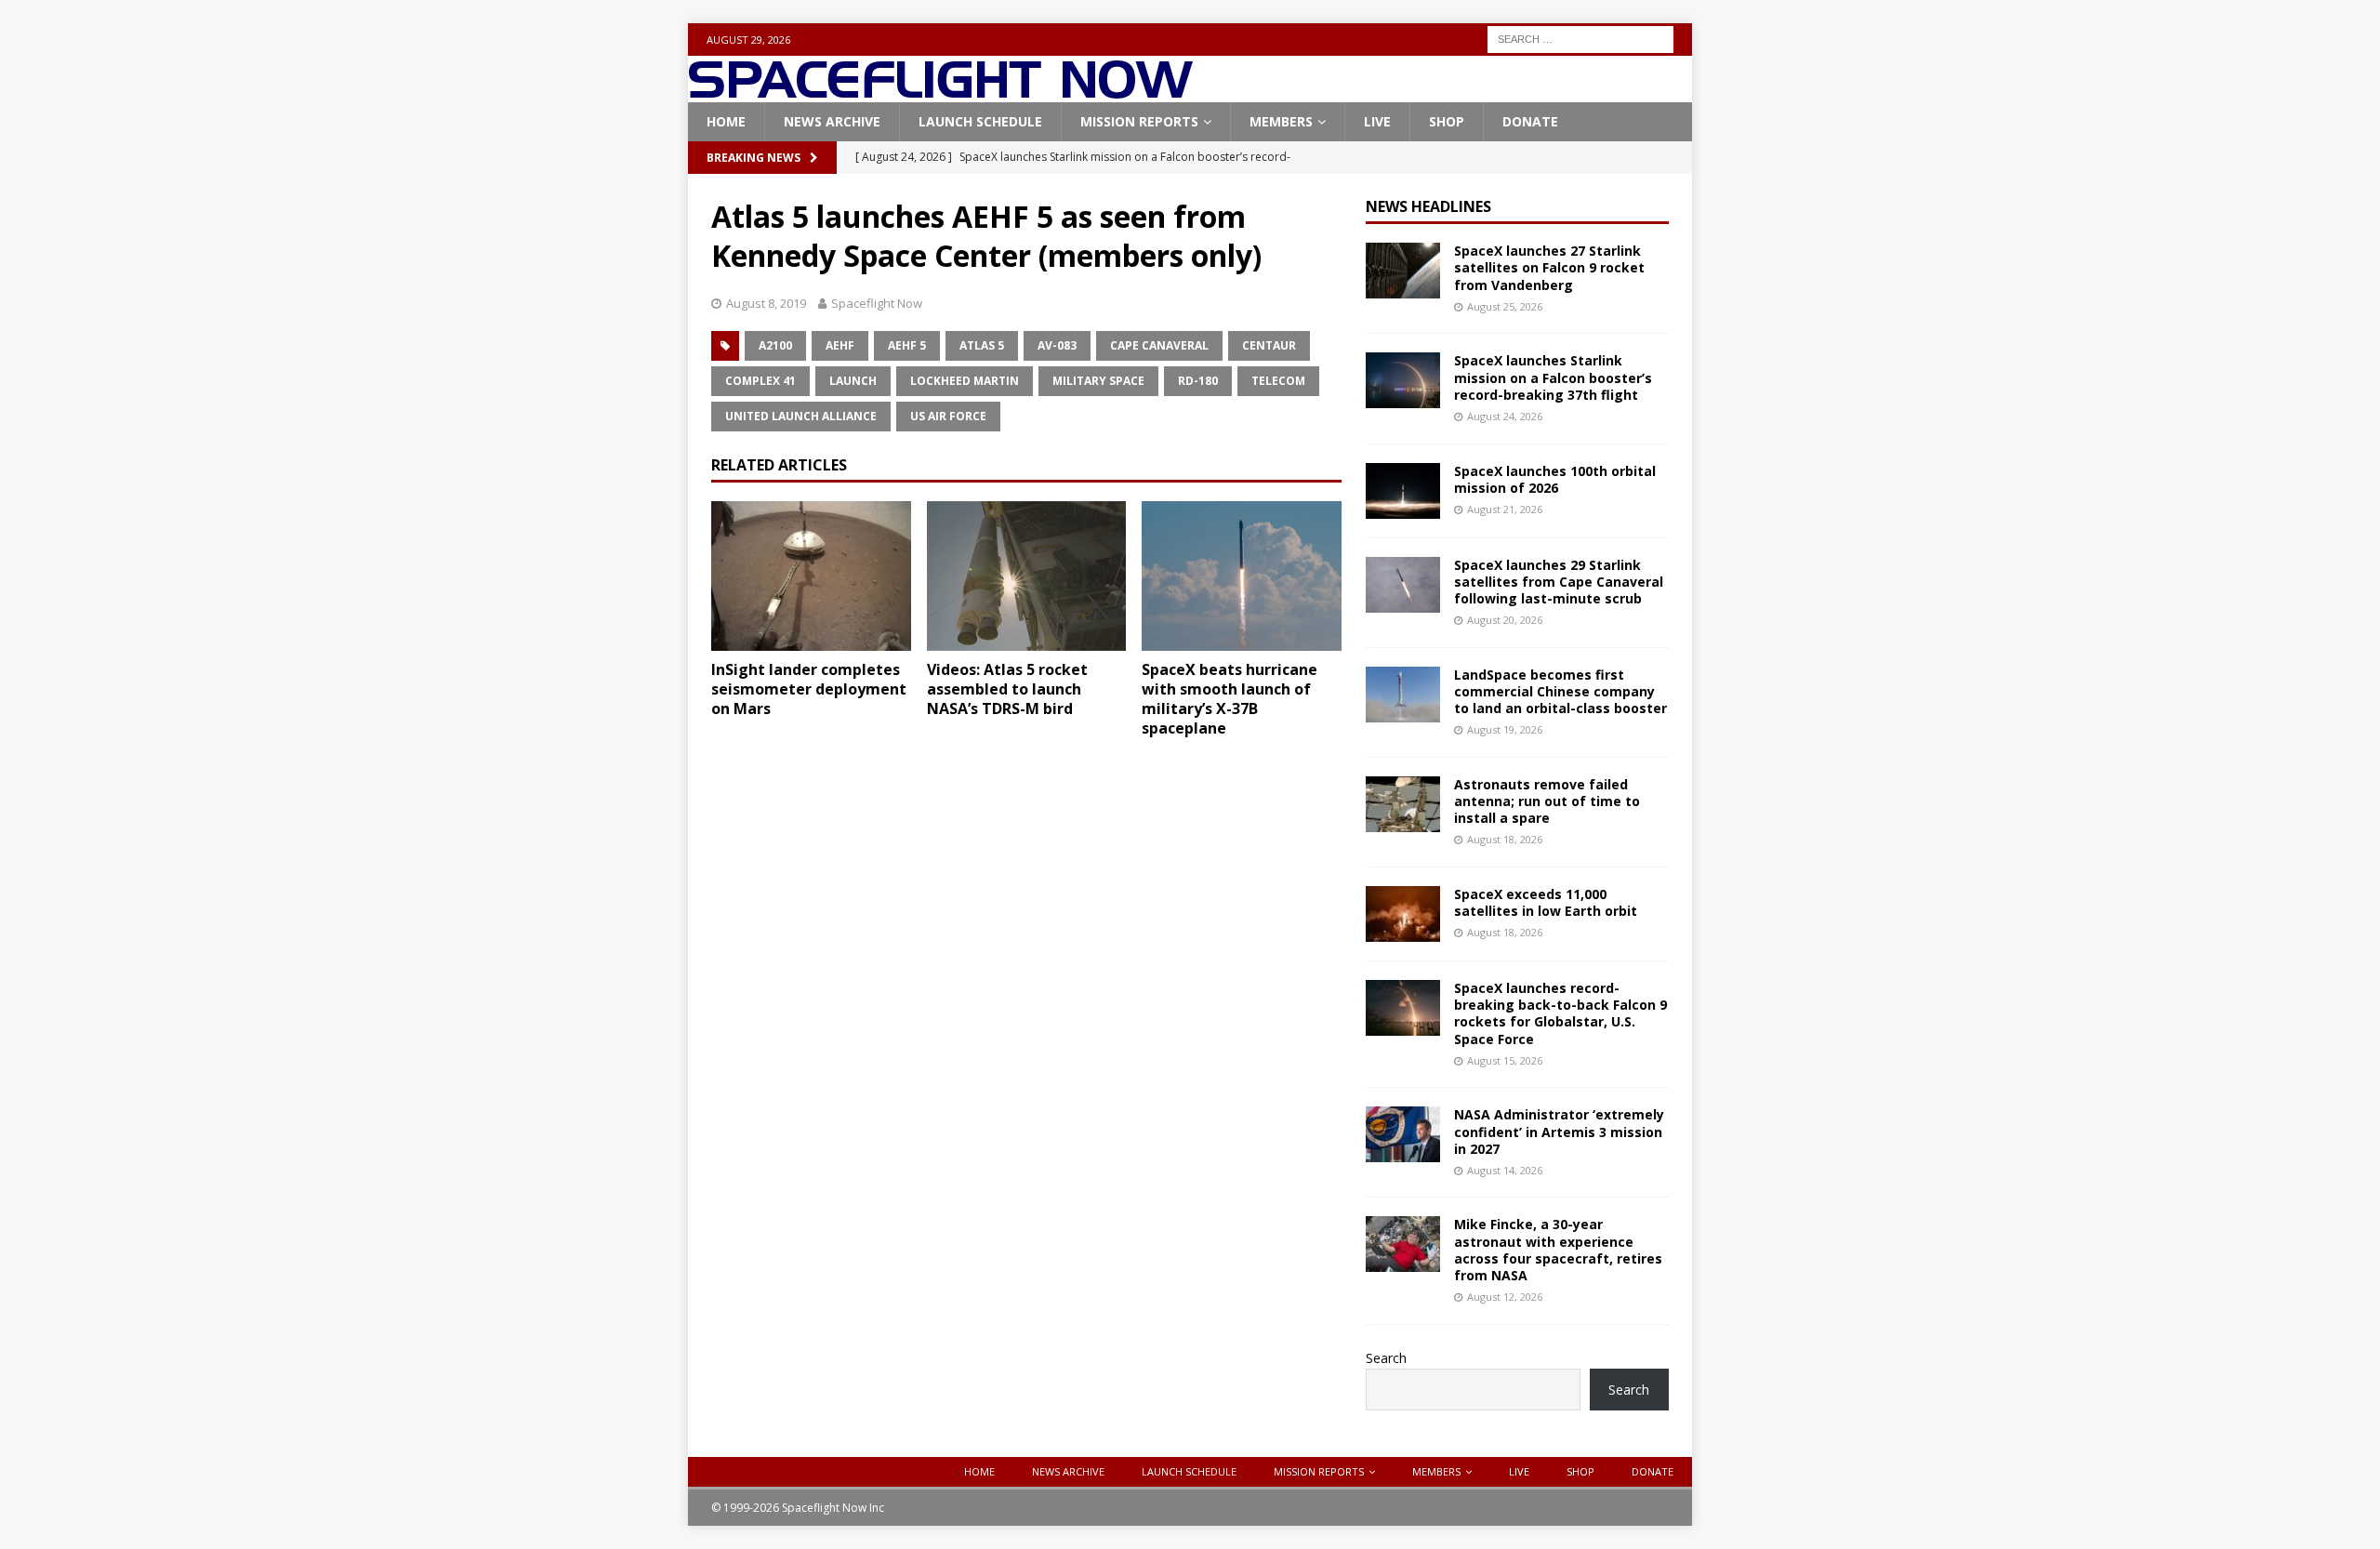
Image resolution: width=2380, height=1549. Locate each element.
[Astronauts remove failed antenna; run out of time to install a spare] (1403, 804)
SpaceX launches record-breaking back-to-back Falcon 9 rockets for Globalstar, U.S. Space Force (1560, 1013)
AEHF (840, 345)
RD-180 (1198, 381)
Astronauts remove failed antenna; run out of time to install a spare (1547, 801)
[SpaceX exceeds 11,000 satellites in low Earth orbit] (1403, 914)
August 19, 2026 (1505, 729)
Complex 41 (760, 381)
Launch (853, 381)
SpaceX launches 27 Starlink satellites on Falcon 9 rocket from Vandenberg (1549, 267)
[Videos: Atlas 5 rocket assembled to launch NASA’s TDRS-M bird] (1027, 576)
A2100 (775, 345)
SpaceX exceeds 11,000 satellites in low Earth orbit (1546, 902)
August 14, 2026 (1505, 1170)
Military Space (1098, 381)
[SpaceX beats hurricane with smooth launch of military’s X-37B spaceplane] (1242, 576)
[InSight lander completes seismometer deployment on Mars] (811, 576)
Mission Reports (1139, 121)
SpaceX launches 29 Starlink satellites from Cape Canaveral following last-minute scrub (1559, 582)
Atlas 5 (982, 345)
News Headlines (1428, 206)
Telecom (1278, 381)
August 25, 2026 (1505, 306)
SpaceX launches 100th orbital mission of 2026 (1555, 479)
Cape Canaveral (1159, 345)
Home (726, 121)
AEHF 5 (907, 345)
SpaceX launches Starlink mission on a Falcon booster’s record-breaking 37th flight (1553, 377)
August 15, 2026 (1505, 1060)
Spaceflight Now (877, 303)
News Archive (832, 121)
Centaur (1269, 345)
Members (1281, 121)
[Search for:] (1580, 38)
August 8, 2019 (766, 303)
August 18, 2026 (1505, 839)
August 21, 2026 (1505, 509)
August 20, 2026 (1505, 620)
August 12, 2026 (1505, 1297)
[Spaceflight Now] (940, 92)
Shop (1447, 121)
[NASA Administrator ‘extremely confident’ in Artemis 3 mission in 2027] (1403, 1134)
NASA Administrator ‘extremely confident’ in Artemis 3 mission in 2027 (1559, 1131)
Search (1386, 1358)
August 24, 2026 (1505, 416)
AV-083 (1057, 345)
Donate (1530, 121)
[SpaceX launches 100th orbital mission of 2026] (1403, 491)
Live (1377, 121)
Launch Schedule (980, 121)
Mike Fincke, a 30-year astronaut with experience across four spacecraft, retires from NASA (1558, 1250)
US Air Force (948, 416)
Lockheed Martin (965, 381)
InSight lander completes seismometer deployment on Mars (809, 689)
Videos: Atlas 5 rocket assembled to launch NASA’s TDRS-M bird (1007, 689)
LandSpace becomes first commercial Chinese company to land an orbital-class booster (1560, 691)
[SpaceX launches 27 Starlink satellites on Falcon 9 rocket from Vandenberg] (1403, 271)
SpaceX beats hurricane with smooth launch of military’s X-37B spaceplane (1230, 698)
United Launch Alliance (801, 416)
